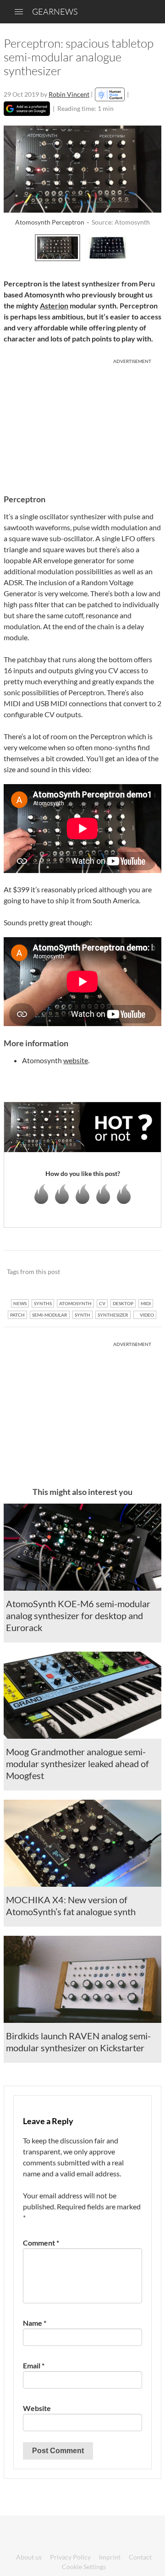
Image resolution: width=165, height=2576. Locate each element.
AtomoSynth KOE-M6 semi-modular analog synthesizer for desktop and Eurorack (78, 1615)
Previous (14, 247)
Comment (41, 2243)
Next (151, 247)
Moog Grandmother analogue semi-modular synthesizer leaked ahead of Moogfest (77, 1763)
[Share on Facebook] (108, 1272)
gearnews (55, 11)
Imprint (110, 2557)
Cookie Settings (84, 2567)
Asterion (54, 305)
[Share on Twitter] (142, 1272)
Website (37, 2408)
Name (35, 2323)
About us (29, 2557)
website (76, 1060)
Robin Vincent (69, 94)
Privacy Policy (70, 2557)
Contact (140, 2557)
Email (34, 2365)
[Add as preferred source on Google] (27, 109)
